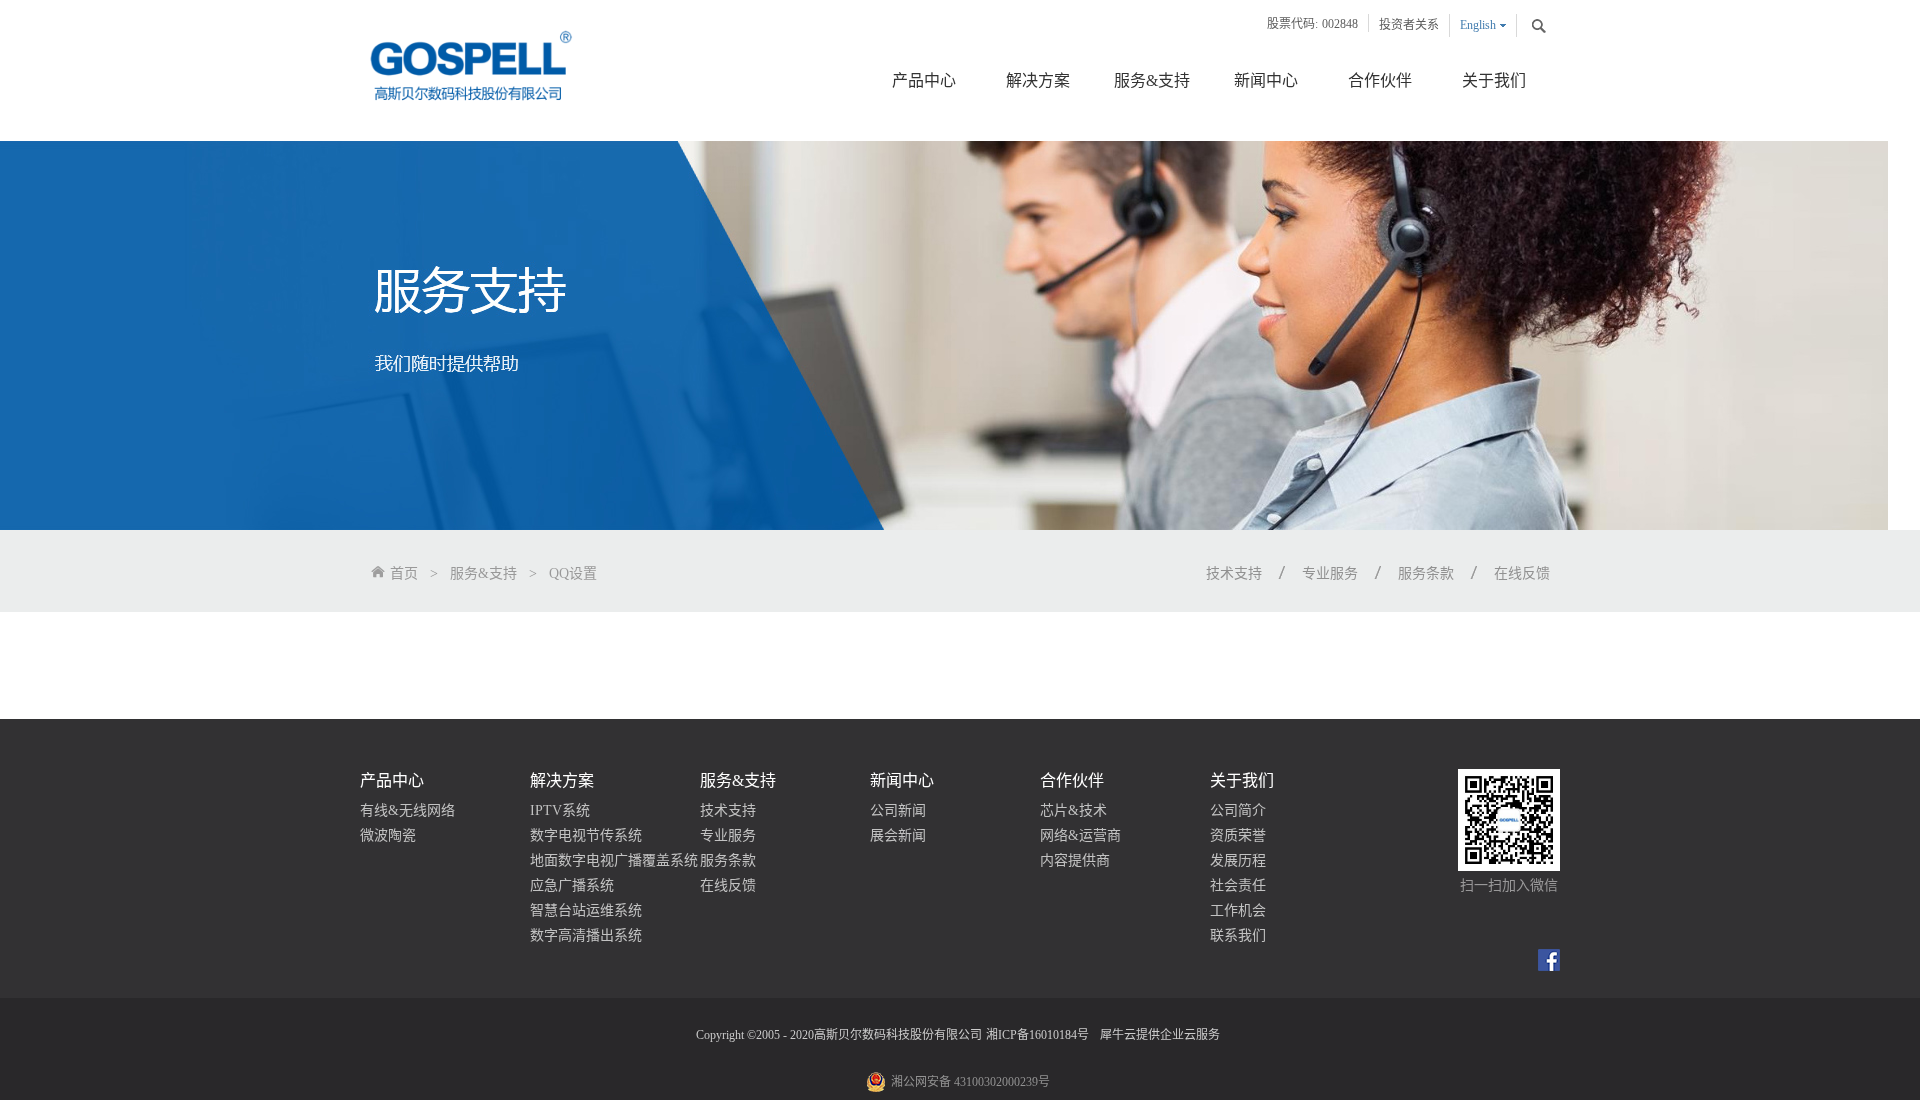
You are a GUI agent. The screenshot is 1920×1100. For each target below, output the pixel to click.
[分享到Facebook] (1549, 960)
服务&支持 (483, 573)
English (1478, 25)
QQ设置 (573, 573)
